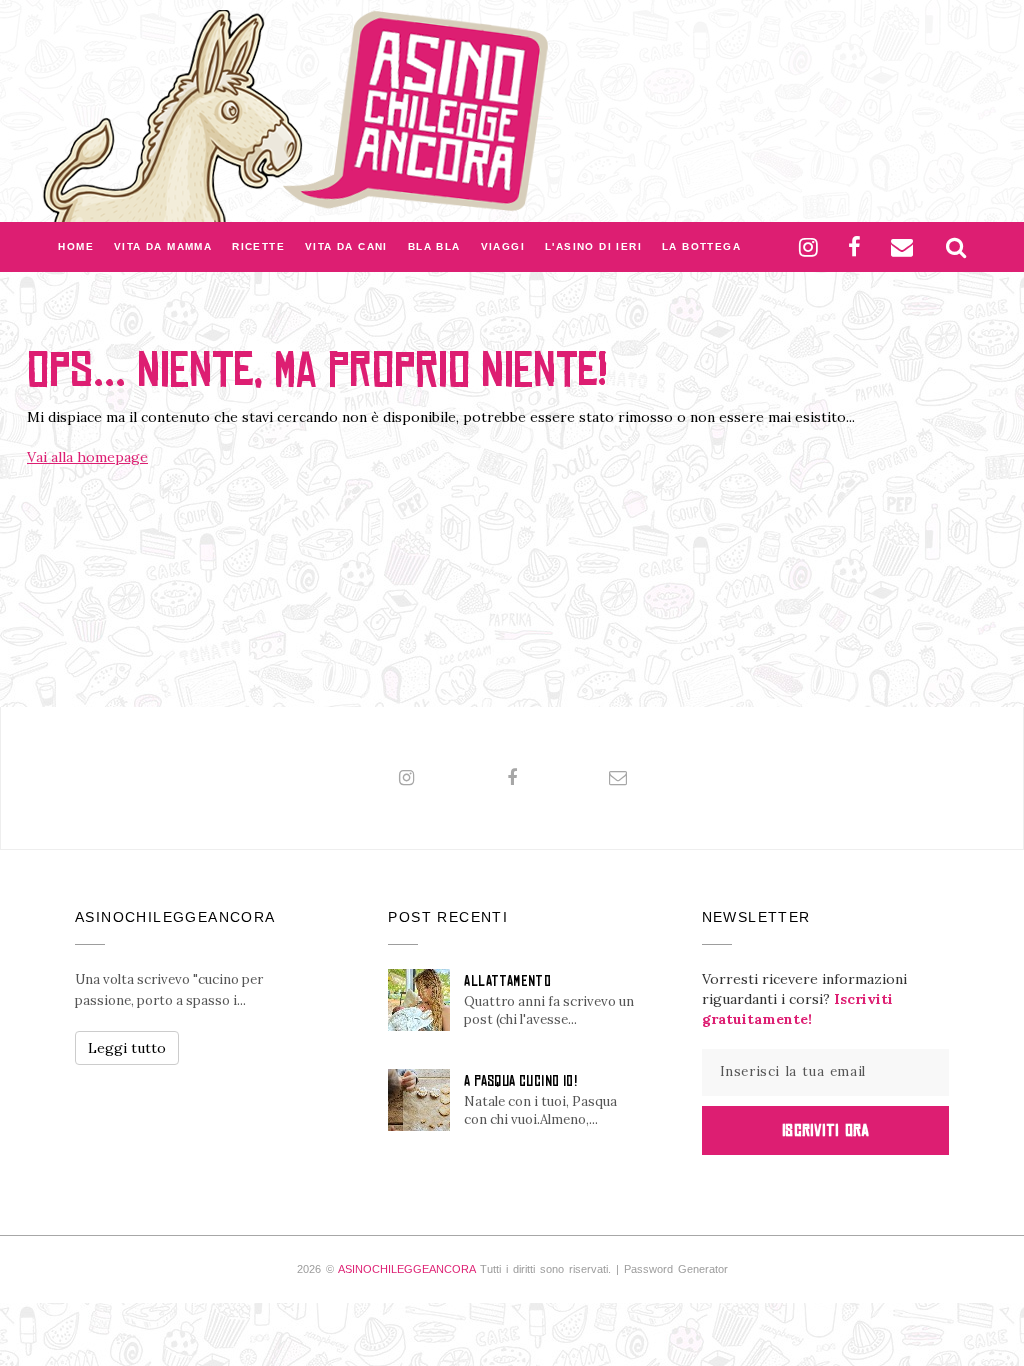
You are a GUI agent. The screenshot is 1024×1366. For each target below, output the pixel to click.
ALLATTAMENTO (507, 981)
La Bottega (701, 246)
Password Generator (676, 1269)
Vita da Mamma (163, 246)
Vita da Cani (346, 246)
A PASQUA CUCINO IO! (520, 1081)
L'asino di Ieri (593, 246)
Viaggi (503, 246)
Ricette (258, 246)
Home (76, 246)
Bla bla (434, 246)
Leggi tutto (127, 1048)
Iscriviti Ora (825, 1130)
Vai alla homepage (87, 457)
